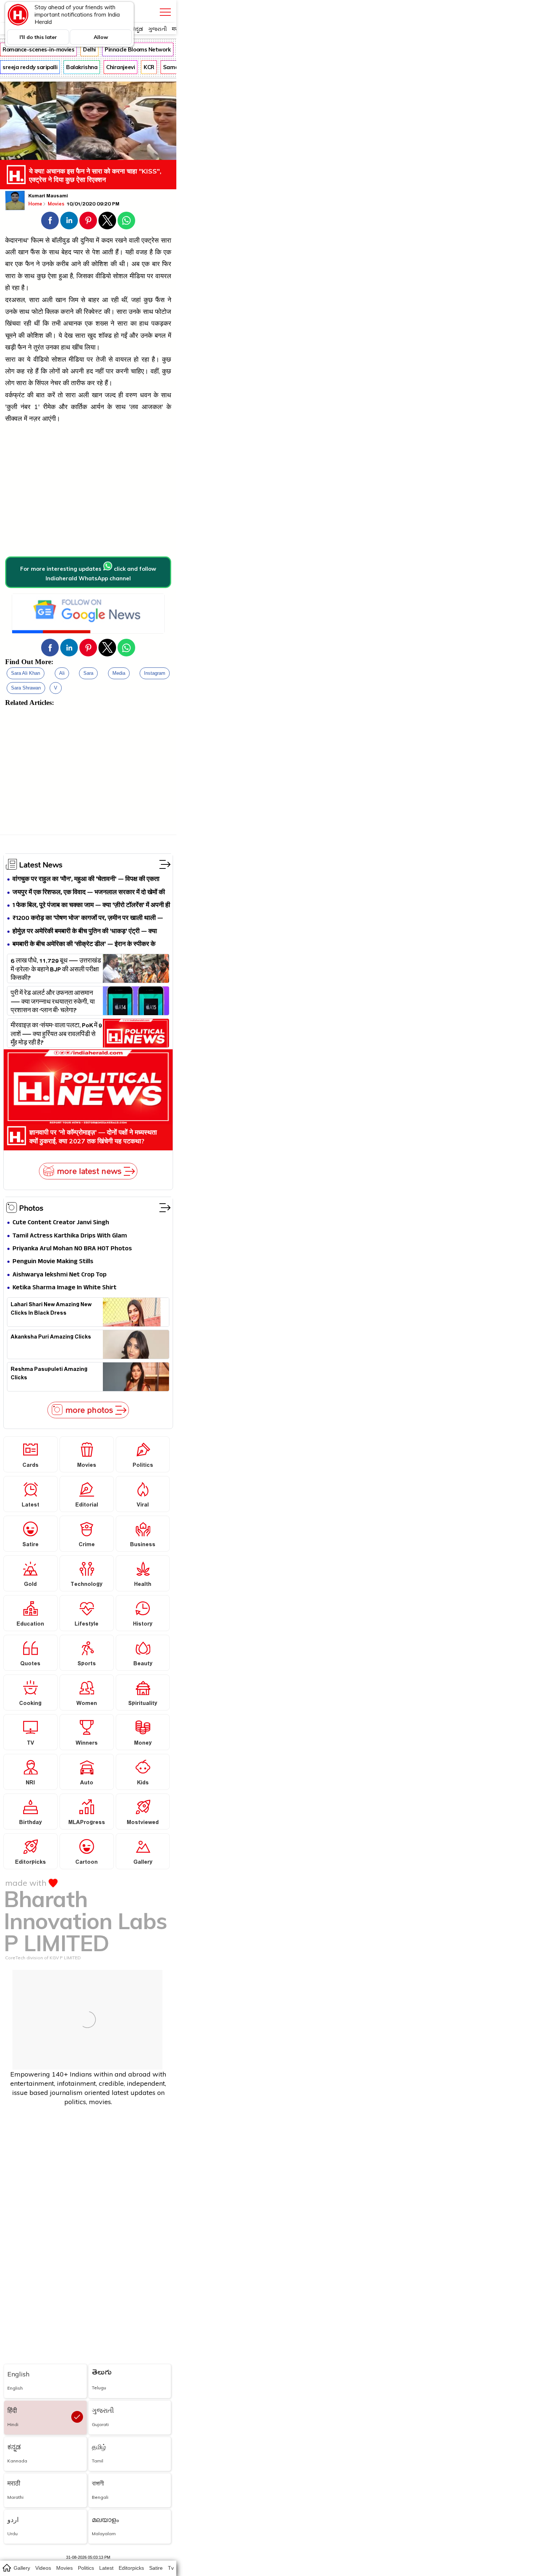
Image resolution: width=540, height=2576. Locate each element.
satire (156, 2568)
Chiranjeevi (120, 67)
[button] (50, 221)
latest (106, 2568)
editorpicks (131, 2568)
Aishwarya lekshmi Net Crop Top (60, 1275)
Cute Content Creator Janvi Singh (61, 1223)
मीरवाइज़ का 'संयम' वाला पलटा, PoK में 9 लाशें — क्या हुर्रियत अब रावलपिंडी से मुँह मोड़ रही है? (56, 1033)
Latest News (41, 864)
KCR (149, 67)
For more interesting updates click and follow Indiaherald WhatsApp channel (88, 574)
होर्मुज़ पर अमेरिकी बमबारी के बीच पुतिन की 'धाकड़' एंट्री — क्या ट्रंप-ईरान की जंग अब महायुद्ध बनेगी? (85, 932)
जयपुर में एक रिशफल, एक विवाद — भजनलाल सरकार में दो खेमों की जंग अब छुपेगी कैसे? (89, 893)
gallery (22, 2568)
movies (64, 2568)
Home (35, 204)
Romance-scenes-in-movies (38, 49)
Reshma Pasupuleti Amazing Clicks (49, 1375)
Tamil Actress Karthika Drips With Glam (70, 1236)
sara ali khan (26, 673)
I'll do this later (38, 37)
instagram (155, 673)
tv (171, 2568)
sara (88, 673)
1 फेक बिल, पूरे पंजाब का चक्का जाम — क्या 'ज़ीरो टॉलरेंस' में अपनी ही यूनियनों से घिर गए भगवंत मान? (91, 906)
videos (43, 2568)
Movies (57, 204)
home (6, 2568)
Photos (31, 1208)
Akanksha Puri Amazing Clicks (51, 1338)
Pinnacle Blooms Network (138, 49)
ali (62, 673)
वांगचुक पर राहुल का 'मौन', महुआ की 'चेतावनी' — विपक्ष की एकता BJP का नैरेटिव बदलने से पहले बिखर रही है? (86, 880)
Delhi (89, 49)
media (119, 673)
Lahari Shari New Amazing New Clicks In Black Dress (51, 1310)
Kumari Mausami (48, 197)
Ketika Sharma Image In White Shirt (64, 1288)
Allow (101, 37)
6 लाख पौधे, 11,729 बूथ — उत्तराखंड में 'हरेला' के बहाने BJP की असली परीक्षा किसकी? (56, 969)
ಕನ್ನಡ (137, 29)
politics (86, 2568)
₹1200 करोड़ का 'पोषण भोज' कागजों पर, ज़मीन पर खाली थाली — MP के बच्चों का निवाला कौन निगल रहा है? (88, 919)
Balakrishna (82, 67)
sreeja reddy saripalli (30, 67)
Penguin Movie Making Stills (53, 1262)
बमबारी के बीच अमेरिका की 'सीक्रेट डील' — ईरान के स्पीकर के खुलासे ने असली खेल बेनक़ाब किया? (84, 945)
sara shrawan (26, 688)
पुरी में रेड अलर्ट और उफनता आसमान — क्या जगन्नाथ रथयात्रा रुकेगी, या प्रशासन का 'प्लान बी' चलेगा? (53, 1001)
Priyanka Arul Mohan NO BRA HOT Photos (72, 1249)
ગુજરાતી (157, 29)
